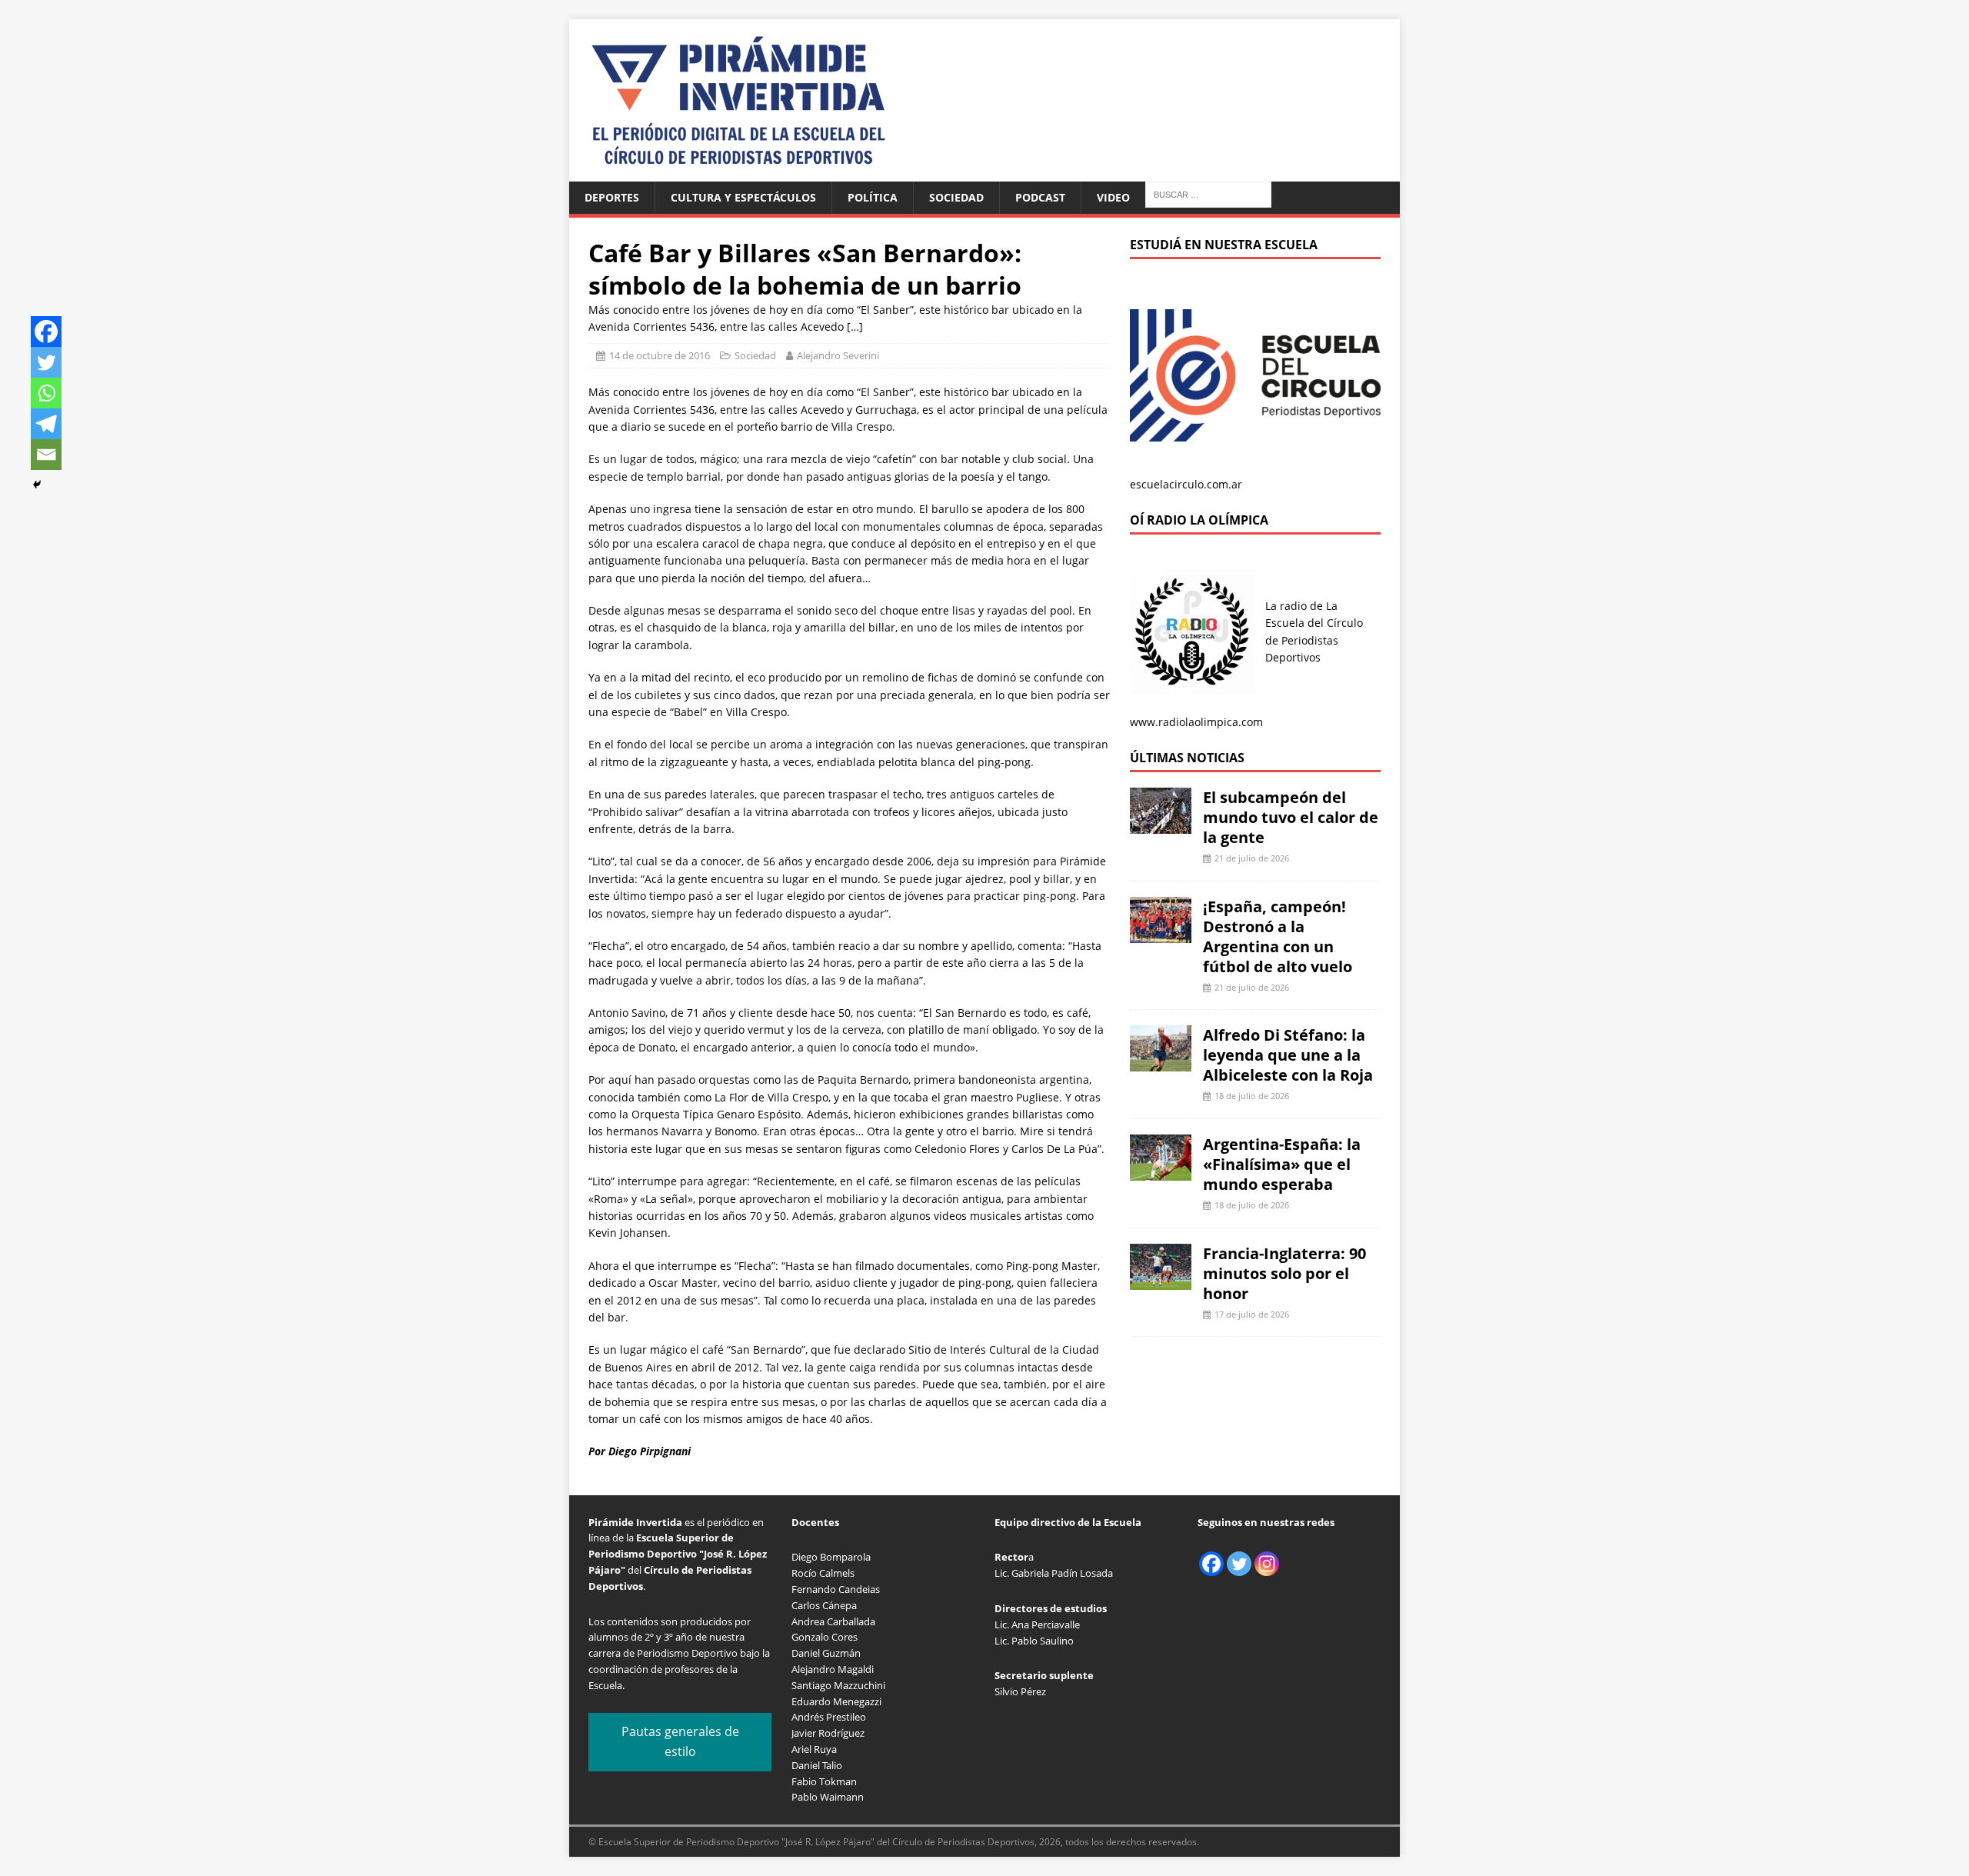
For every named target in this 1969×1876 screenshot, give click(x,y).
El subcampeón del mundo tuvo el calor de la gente (1291, 817)
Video (1113, 197)
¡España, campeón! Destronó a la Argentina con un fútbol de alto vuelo (1278, 936)
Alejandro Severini (838, 355)
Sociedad (956, 197)
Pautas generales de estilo (680, 1741)
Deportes (612, 197)
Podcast (1040, 197)
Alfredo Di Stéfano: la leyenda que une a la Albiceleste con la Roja (1288, 1055)
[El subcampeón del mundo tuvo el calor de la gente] (1161, 825)
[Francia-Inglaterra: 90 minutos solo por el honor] (1161, 1280)
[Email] (46, 455)
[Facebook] (46, 332)
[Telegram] (46, 424)
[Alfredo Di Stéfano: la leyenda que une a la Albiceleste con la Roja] (1161, 1063)
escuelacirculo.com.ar (1186, 484)
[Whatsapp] (46, 393)
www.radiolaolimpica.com (1196, 722)
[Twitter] (46, 362)
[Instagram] (1267, 1564)
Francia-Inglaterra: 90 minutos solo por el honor (1284, 1273)
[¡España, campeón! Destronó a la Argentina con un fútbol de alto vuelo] (1161, 933)
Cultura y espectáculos (743, 197)
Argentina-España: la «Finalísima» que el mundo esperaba (1282, 1164)
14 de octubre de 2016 (660, 355)
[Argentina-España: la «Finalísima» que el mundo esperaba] (1161, 1172)
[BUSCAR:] (1208, 193)
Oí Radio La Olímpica (1199, 520)
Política (873, 197)
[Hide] (37, 485)
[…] (855, 327)
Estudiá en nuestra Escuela (1224, 245)
